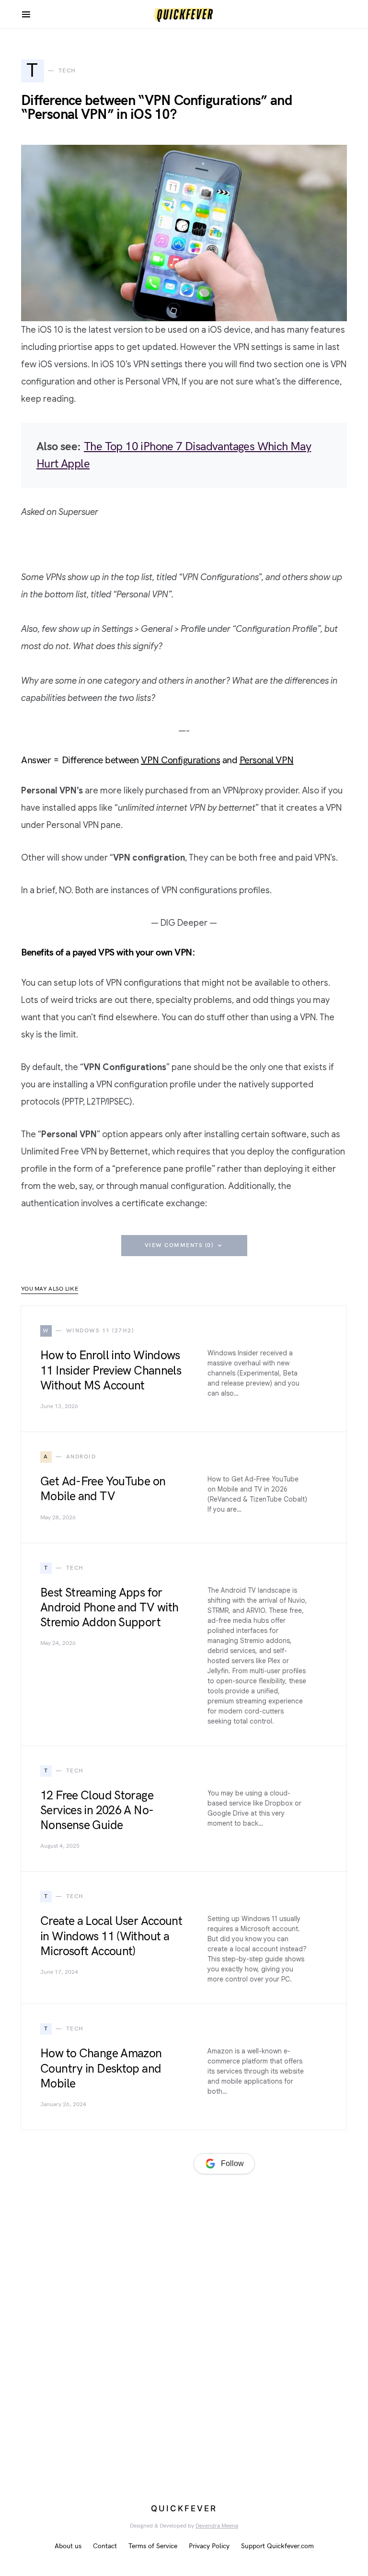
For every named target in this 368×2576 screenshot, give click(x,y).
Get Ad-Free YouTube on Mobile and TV (103, 1489)
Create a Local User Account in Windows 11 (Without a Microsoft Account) (111, 1936)
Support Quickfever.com (277, 2546)
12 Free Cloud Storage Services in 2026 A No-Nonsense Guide (97, 1811)
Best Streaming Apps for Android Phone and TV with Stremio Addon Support (109, 1608)
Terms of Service (153, 2546)
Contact (105, 2546)
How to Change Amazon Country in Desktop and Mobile (101, 2069)
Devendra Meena (217, 2526)
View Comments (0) (179, 1245)
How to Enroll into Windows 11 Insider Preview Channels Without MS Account (111, 1370)
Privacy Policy (209, 2546)
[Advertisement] (93, 2297)
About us (68, 2546)
